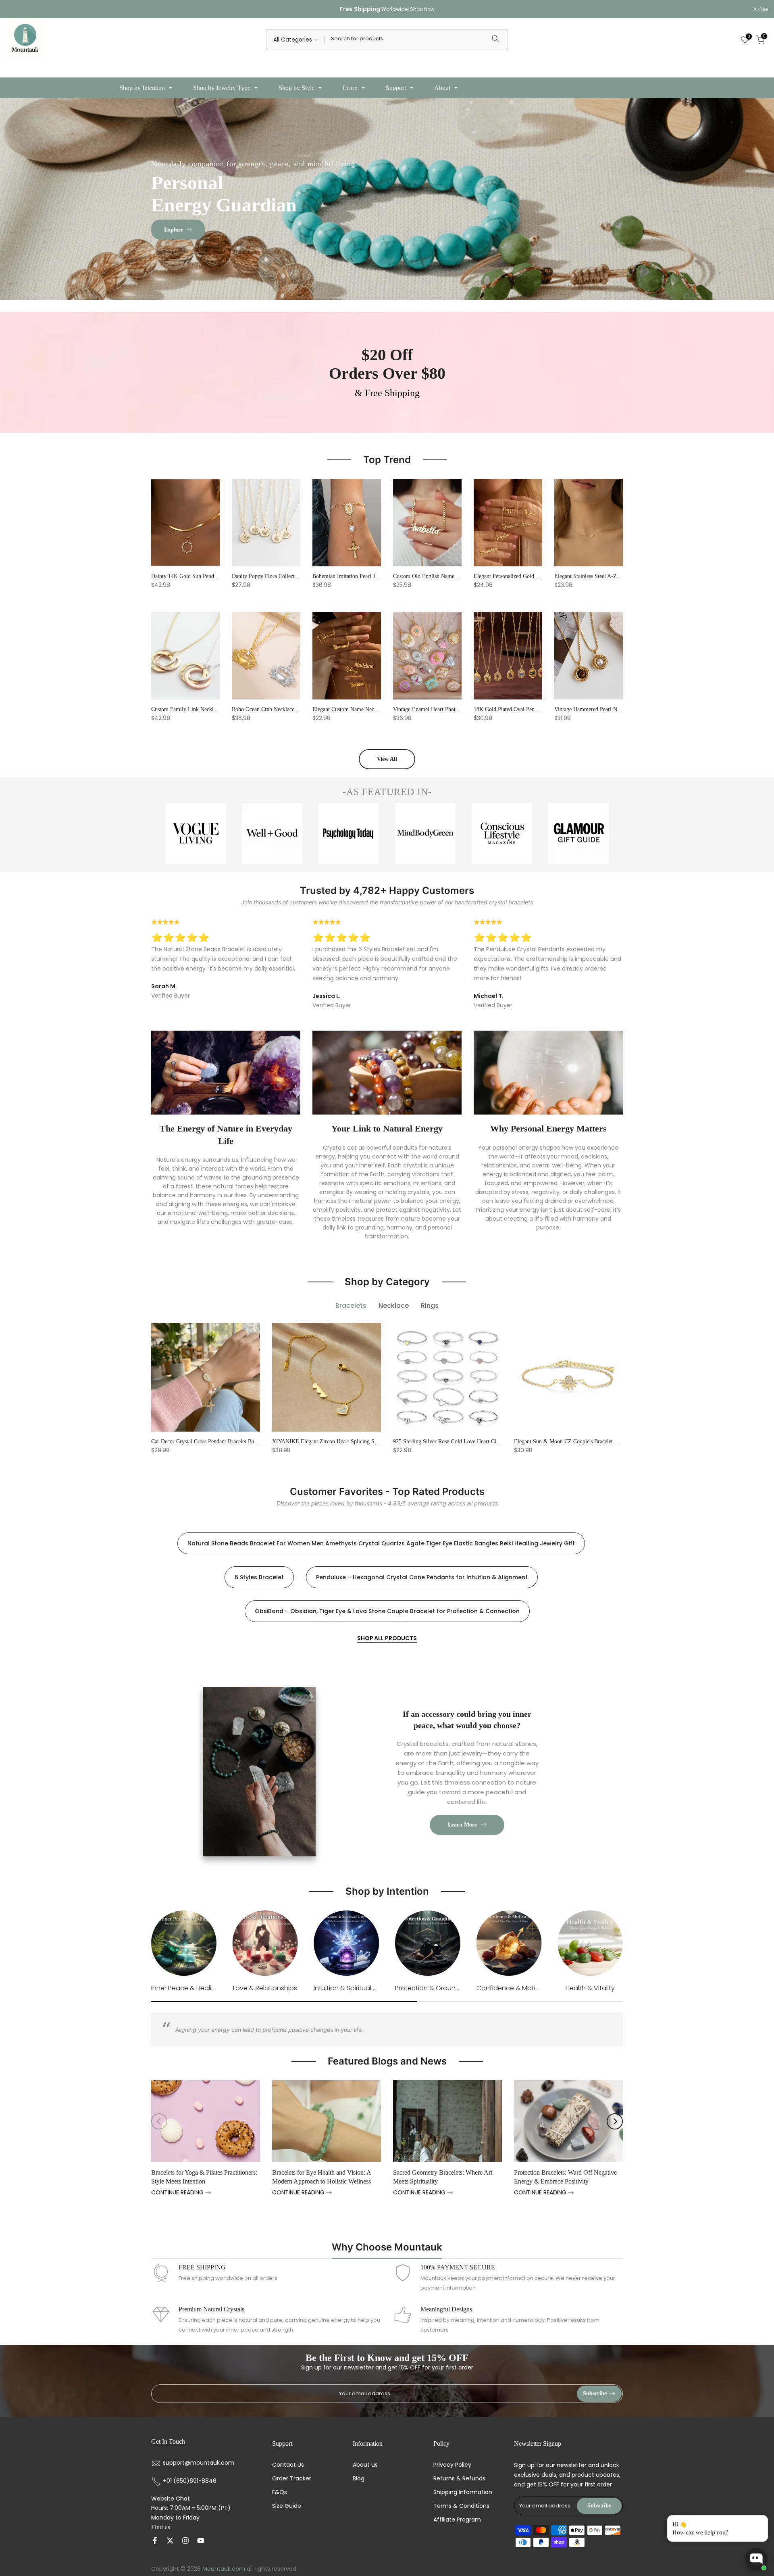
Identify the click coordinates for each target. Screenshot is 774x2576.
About (442, 88)
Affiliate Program (457, 2520)
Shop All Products (387, 1638)
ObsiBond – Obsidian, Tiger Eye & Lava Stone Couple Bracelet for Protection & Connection (387, 1611)
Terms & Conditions (461, 2506)
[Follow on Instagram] (185, 2541)
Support (396, 88)
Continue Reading (178, 2193)
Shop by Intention (142, 88)
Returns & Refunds (459, 2479)
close (15, 9)
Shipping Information (463, 2492)
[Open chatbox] (756, 2559)
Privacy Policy (452, 2465)
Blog (359, 2479)
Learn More (462, 1825)
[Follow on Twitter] (170, 2541)
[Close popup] (759, 2523)
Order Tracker (292, 2479)
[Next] (615, 2121)
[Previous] (159, 2121)
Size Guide (287, 2506)
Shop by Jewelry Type (222, 88)
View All (387, 759)
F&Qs (280, 2492)
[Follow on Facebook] (155, 2541)
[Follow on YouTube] (201, 2541)
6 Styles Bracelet (259, 1577)
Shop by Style (296, 88)
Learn (350, 88)
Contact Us (288, 2465)
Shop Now (422, 9)
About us (365, 2465)
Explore (174, 229)
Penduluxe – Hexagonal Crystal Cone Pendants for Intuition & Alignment (422, 1577)
